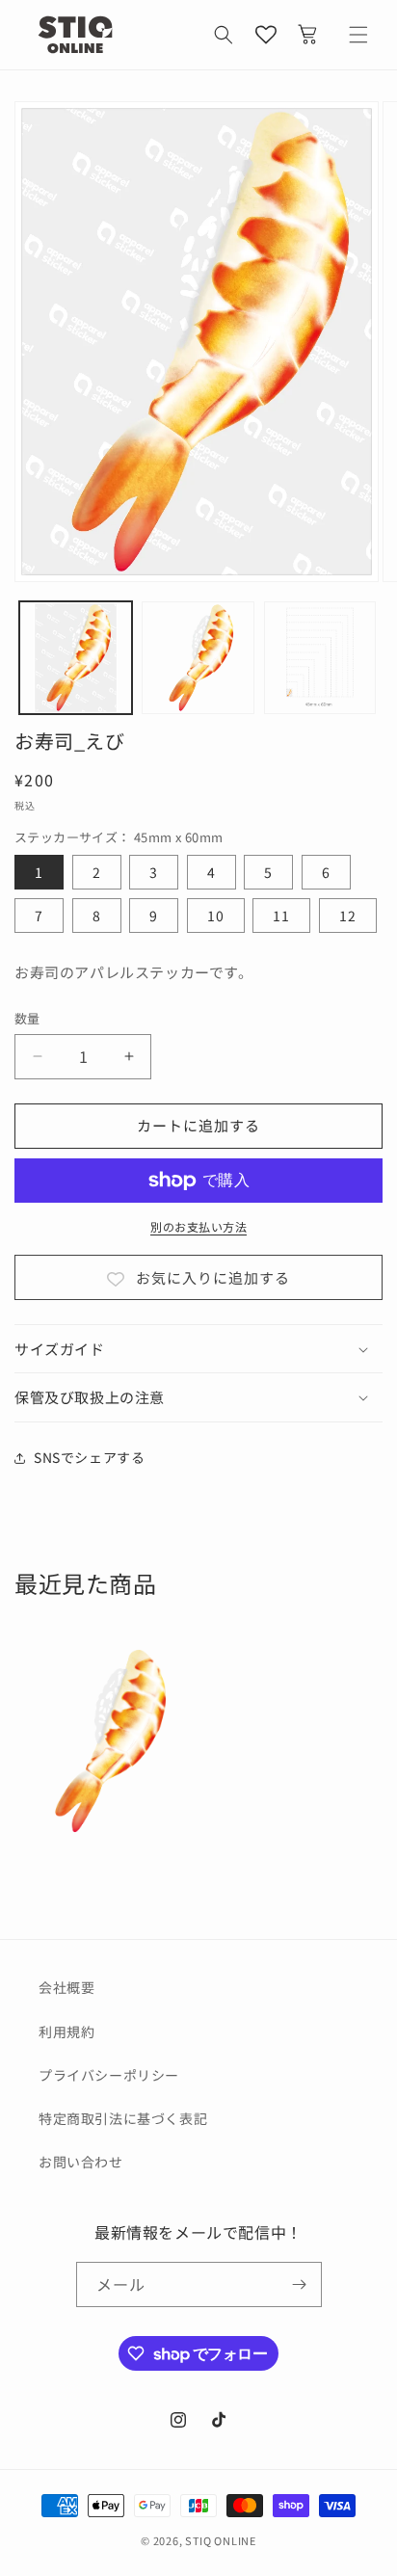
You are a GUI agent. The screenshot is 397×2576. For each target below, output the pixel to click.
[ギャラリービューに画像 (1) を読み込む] (76, 658)
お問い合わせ (81, 2162)
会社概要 (66, 1987)
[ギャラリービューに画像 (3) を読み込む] (320, 658)
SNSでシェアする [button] (89, 1457)
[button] (224, 35)
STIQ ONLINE (221, 2540)
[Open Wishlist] (266, 35)
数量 (27, 1018)
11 (281, 916)
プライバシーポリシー (109, 2075)
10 (216, 916)
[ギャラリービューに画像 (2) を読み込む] (198, 658)
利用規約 (66, 2032)
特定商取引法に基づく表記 (123, 2118)
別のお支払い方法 (198, 1226)
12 (348, 916)
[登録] (300, 2284)
